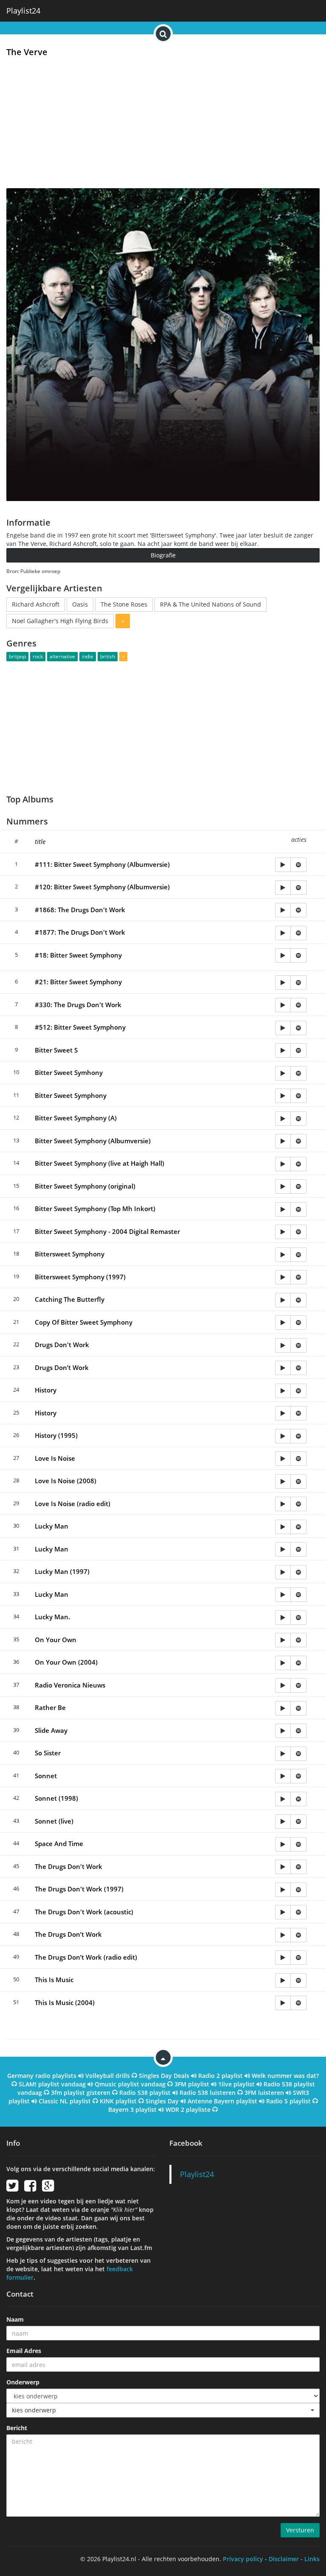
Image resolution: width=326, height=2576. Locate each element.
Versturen (300, 2530)
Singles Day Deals (164, 2076)
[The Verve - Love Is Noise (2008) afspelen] (283, 1482)
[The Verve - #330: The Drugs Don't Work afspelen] (283, 1005)
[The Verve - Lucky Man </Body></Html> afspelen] (283, 1595)
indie (88, 656)
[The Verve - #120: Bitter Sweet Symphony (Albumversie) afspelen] (283, 888)
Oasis (80, 604)
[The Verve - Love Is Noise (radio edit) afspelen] (283, 1504)
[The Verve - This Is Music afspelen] (283, 1980)
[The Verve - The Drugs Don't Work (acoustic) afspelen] (283, 1912)
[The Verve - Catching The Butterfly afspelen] (283, 1300)
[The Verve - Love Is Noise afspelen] (283, 1459)
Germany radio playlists (42, 2076)
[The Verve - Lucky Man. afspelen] (283, 1618)
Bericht (17, 2428)
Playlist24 (23, 11)
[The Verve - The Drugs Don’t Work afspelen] (283, 1935)
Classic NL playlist (65, 2101)
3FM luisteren (264, 2093)
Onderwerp (23, 2382)
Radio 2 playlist (221, 2076)
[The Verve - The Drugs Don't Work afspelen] (283, 1867)
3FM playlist (192, 2084)
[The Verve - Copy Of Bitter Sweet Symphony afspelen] (283, 1323)
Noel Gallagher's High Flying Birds (60, 621)
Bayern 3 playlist (132, 2110)
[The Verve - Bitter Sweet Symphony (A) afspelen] (283, 1119)
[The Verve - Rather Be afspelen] (283, 1708)
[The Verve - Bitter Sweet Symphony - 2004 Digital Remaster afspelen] (283, 1232)
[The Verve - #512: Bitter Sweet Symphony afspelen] (283, 1028)
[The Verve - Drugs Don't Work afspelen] (283, 1345)
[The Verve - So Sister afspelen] (283, 1754)
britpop (17, 656)
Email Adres (24, 2351)
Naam (15, 2319)
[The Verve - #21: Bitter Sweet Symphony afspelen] (283, 983)
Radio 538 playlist (145, 2093)
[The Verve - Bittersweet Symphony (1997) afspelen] (283, 1277)
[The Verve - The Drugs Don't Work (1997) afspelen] (283, 1890)
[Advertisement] (163, 125)
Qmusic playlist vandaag (130, 2084)
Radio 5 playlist (288, 2101)
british (108, 656)
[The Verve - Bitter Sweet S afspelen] (283, 1050)
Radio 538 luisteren (208, 2093)
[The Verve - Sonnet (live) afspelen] (283, 1821)
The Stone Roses (124, 604)
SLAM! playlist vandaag (52, 2084)
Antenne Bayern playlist (222, 2101)
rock (38, 656)
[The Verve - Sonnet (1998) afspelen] (283, 1799)
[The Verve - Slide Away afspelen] (283, 1731)
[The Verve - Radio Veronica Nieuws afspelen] (283, 1685)
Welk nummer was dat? (285, 2076)
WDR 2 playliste (188, 2110)
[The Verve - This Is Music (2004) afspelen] (283, 2003)
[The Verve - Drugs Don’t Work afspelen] (283, 1368)
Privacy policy (243, 2559)
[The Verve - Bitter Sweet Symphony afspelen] (283, 1096)
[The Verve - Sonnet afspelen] (283, 1776)
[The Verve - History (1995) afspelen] (283, 1436)
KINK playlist (118, 2101)
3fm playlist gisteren (81, 2093)
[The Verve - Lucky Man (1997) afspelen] (283, 1572)
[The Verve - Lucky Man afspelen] (283, 1527)
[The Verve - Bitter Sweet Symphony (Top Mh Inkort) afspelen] (283, 1209)
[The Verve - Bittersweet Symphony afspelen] (283, 1255)
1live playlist (236, 2084)
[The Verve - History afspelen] (283, 1391)
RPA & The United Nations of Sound (211, 604)
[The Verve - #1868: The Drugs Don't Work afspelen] (283, 910)
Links (312, 2559)
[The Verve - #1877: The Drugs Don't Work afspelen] (283, 933)
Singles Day (162, 2101)
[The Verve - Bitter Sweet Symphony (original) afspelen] (283, 1186)
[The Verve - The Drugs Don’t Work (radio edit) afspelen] (283, 1958)
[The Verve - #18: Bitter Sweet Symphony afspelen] (283, 955)
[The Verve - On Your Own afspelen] (283, 1640)
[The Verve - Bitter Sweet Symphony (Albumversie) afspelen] (283, 1141)
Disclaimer (284, 2559)
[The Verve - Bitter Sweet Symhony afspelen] (283, 1073)
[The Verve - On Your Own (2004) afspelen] (283, 1663)
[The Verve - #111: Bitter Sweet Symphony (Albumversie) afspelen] (283, 865)
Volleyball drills (108, 2076)
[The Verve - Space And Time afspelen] (283, 1844)
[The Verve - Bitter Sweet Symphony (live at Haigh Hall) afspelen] (283, 1164)
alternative (62, 656)
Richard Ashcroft (36, 604)
